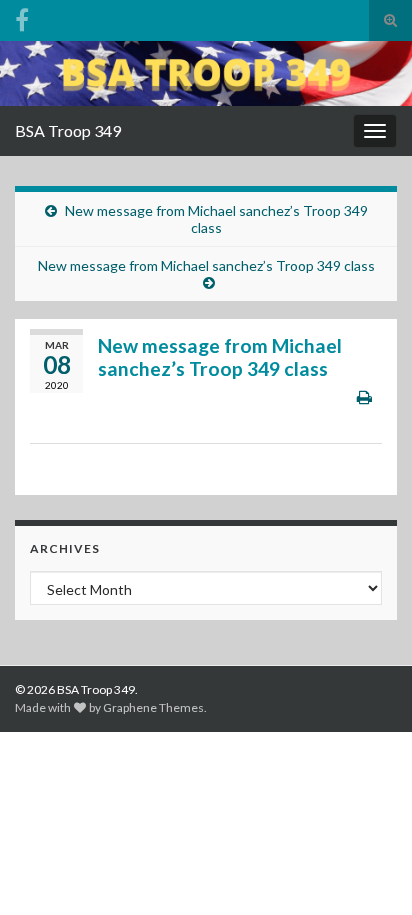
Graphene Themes (153, 707)
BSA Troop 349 (68, 130)
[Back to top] (367, 870)
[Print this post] (364, 396)
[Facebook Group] (22, 16)
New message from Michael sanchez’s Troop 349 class (216, 219)
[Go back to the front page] (206, 73)
